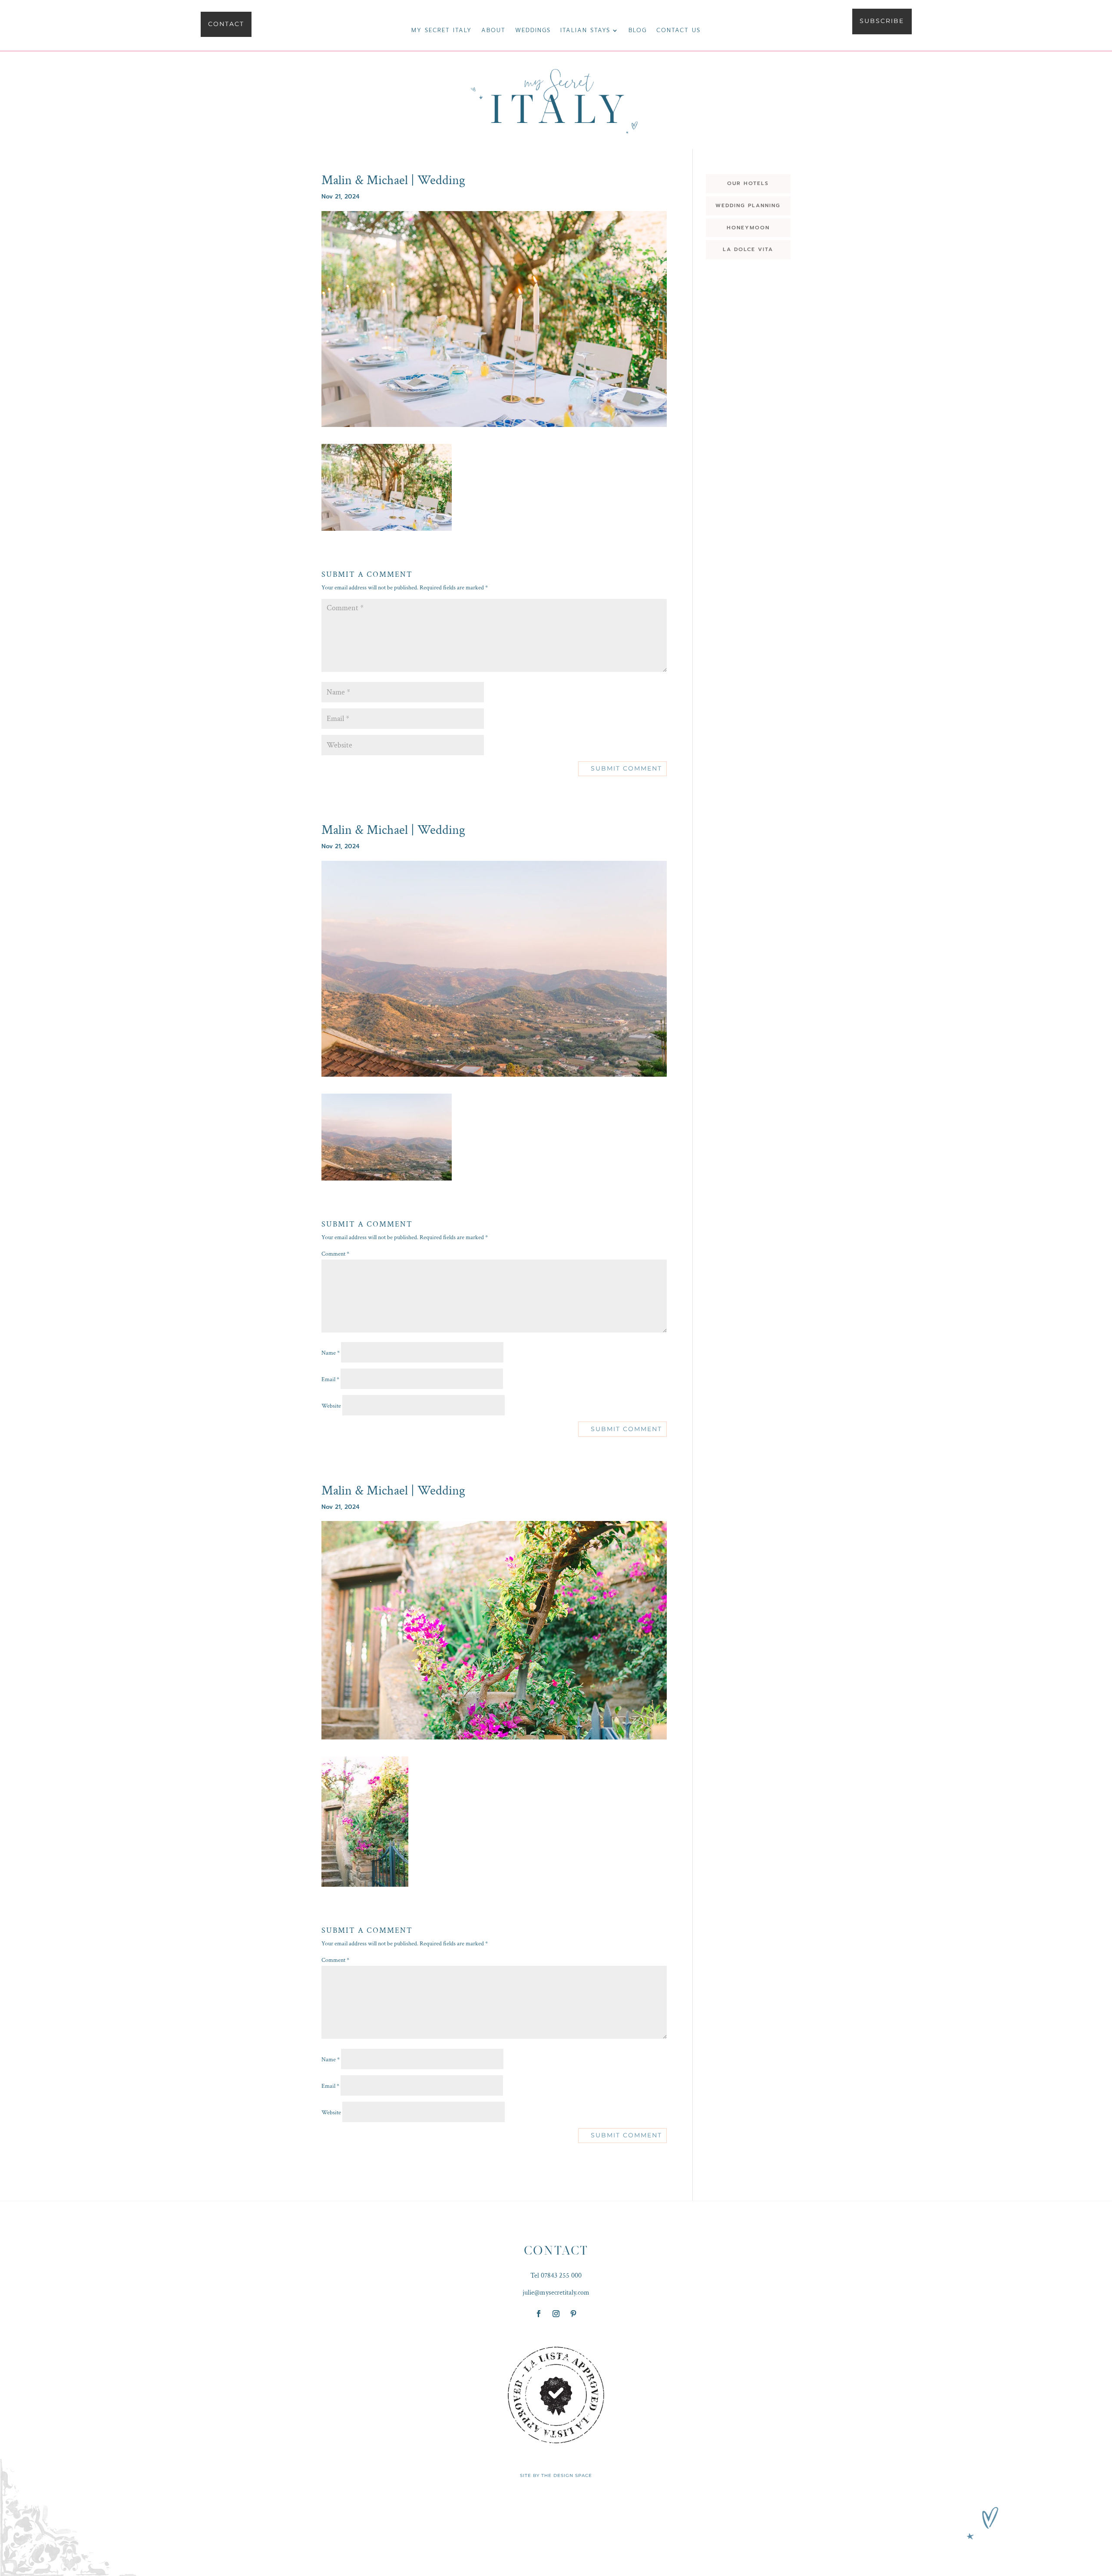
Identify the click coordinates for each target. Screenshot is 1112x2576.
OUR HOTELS (748, 183)
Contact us (678, 31)
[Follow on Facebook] (539, 2314)
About (493, 31)
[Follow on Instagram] (556, 2314)
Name (331, 1353)
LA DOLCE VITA (748, 249)
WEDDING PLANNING (748, 205)
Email (330, 1379)
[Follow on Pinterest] (573, 2314)
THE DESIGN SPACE (567, 2475)
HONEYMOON (748, 228)
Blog (638, 31)
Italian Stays (585, 31)
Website (331, 1406)
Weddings (533, 31)
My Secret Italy (442, 31)
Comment (335, 1254)
